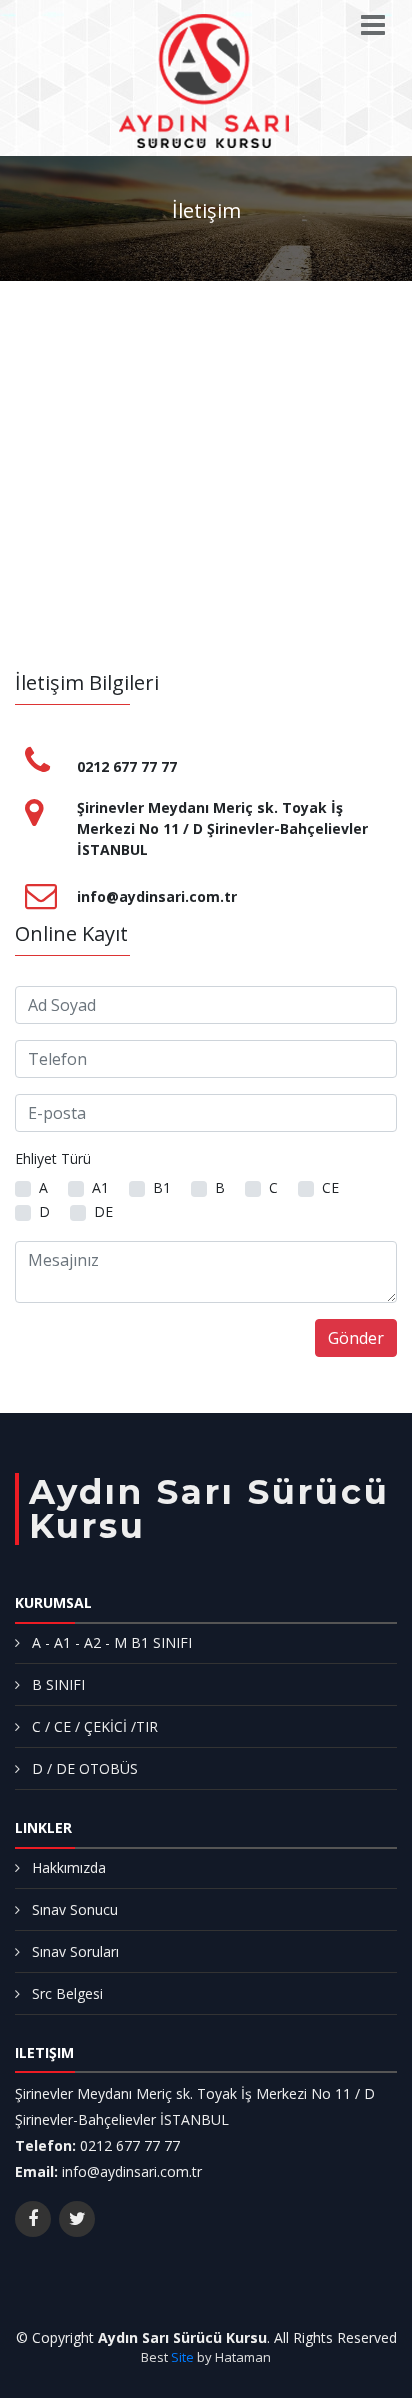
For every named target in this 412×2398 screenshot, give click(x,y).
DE (103, 1211)
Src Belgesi (67, 1993)
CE (330, 1187)
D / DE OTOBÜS (85, 1768)
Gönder (356, 1338)
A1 (100, 1187)
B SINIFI (58, 1684)
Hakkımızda (69, 1867)
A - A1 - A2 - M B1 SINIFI (112, 1642)
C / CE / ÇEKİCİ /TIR (95, 1726)
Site (182, 2357)
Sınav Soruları (75, 1951)
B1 (162, 1187)
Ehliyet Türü (53, 1158)
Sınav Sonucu (75, 1909)
